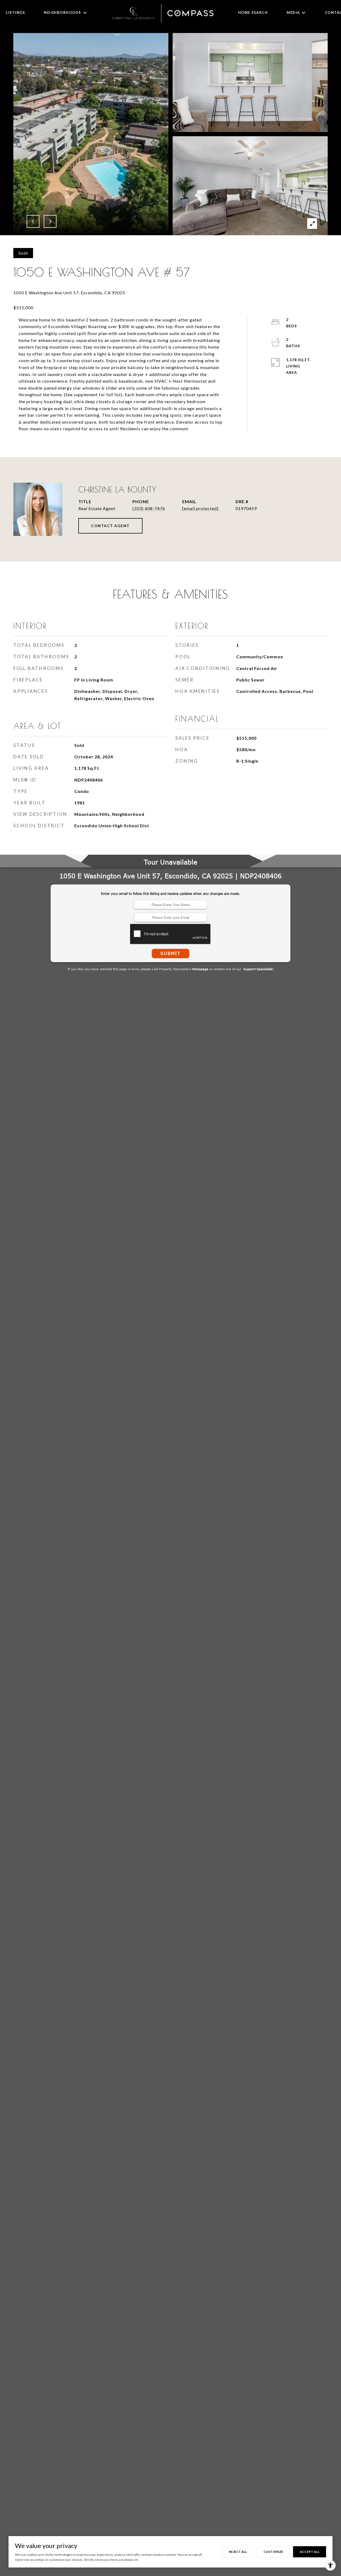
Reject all (238, 2552)
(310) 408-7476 (149, 508)
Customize (273, 2552)
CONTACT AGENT (110, 526)
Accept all (310, 2552)
